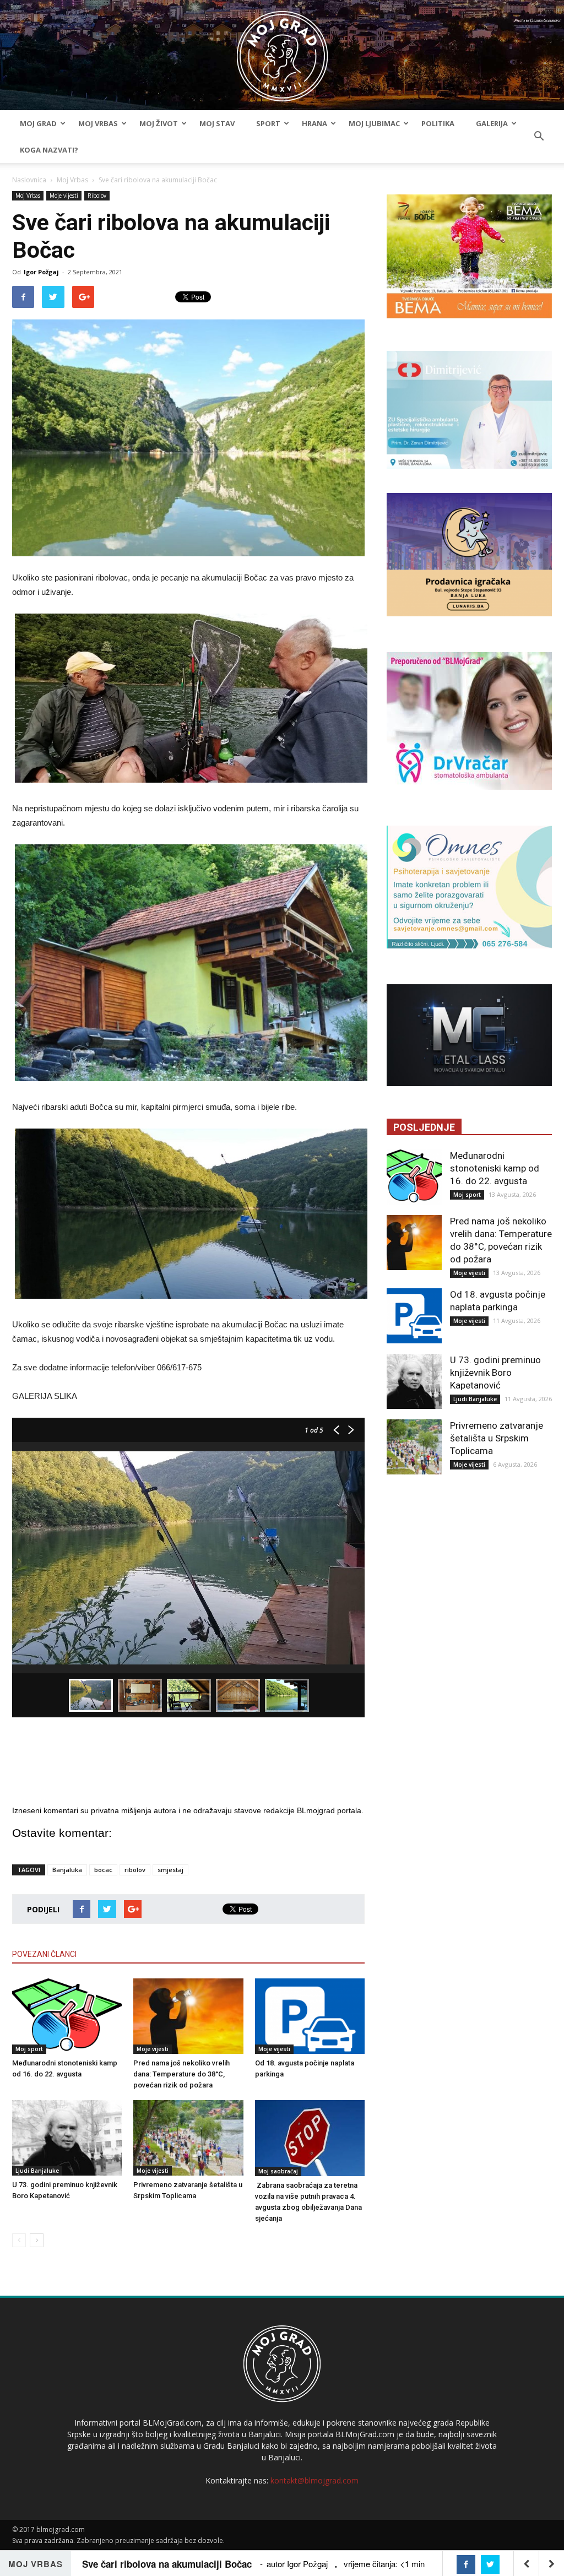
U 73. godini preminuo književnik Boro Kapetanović (495, 1373)
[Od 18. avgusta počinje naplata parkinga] (310, 2016)
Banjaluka (67, 1870)
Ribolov (97, 196)
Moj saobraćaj (278, 2171)
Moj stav (217, 123)
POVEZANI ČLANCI (44, 1954)
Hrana (314, 123)
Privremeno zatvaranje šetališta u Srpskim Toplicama (497, 1438)
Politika (438, 123)
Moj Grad (38, 123)
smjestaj (170, 1870)
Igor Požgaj (41, 272)
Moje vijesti (64, 196)
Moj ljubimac (374, 123)
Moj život (159, 123)
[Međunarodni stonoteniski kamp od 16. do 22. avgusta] (67, 2016)
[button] (539, 137)
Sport (268, 123)
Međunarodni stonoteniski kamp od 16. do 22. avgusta (495, 1168)
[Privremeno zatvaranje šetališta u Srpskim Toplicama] (188, 2138)
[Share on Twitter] (490, 2564)
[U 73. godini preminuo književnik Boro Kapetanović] (67, 2138)
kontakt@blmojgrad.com (314, 2480)
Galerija (492, 123)
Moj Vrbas (98, 123)
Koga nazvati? (49, 150)
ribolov (135, 1870)
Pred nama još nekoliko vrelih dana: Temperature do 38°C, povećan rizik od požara (181, 2074)
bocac (103, 1870)
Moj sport (29, 2049)
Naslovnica (29, 180)
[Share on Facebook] (466, 2564)
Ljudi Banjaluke (37, 2171)
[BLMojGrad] (282, 51)
